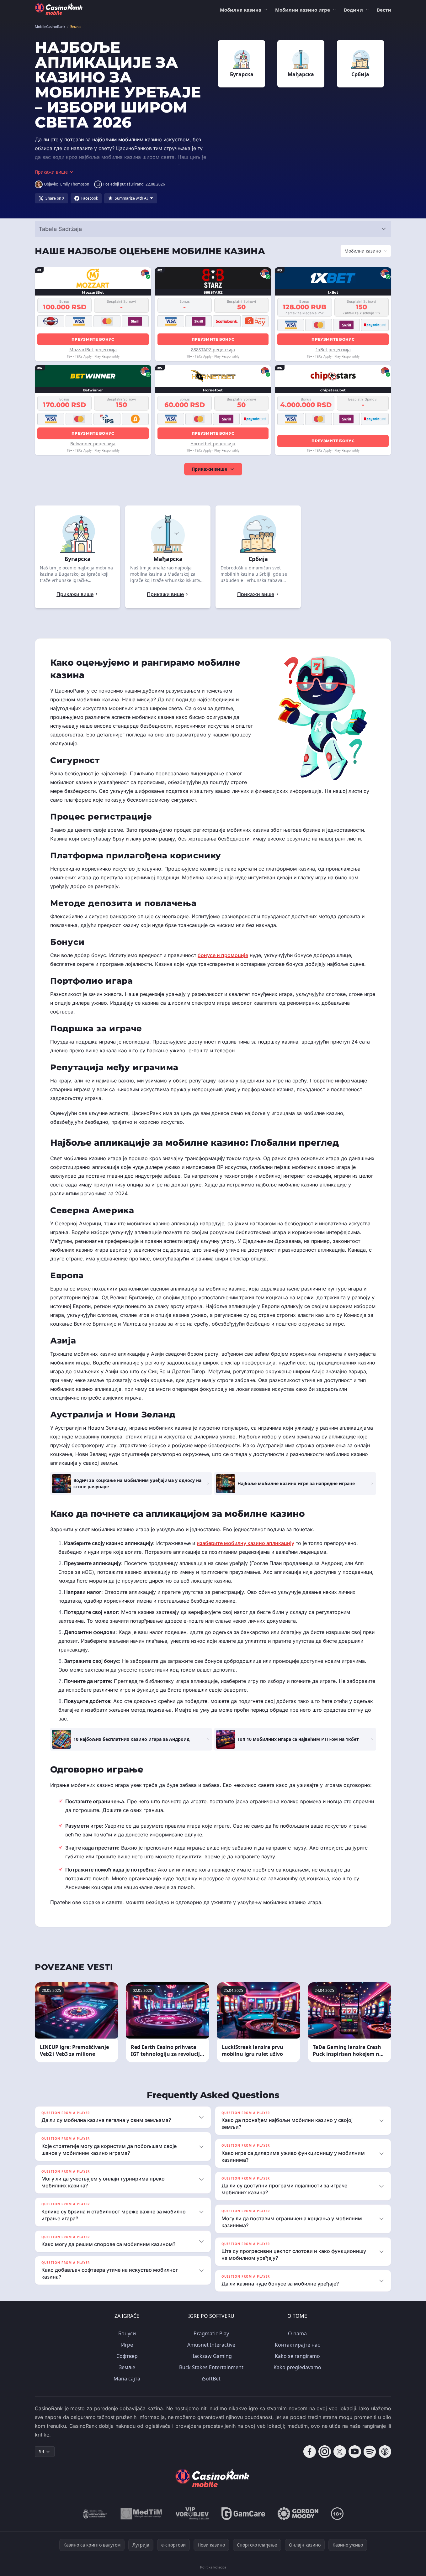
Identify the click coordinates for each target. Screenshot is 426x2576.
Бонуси (127, 2333)
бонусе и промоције (223, 955)
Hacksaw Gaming (211, 2356)
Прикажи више (209, 469)
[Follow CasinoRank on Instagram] (325, 2452)
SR (42, 2451)
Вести (384, 10)
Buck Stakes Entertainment (211, 2367)
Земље (127, 2367)
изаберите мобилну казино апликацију (245, 1543)
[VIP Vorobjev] (192, 2514)
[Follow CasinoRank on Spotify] (370, 2452)
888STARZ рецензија (213, 350)
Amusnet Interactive (211, 2345)
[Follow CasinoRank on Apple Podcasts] (385, 2452)
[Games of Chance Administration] (95, 2514)
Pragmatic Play (211, 2333)
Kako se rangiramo (297, 2356)
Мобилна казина (241, 10)
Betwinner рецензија (93, 444)
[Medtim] (142, 2514)
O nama (297, 2333)
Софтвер (127, 2356)
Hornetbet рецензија (213, 444)
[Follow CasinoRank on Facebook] (310, 2452)
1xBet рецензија (333, 350)
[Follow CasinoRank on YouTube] (355, 2452)
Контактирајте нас (297, 2345)
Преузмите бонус (93, 339)
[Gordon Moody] (298, 2514)
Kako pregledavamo (297, 2367)
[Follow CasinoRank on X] (340, 2452)
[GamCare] (243, 2514)
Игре (127, 2345)
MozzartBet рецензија (93, 350)
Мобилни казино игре (303, 10)
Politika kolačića (213, 2567)
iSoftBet (211, 2379)
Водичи (353, 10)
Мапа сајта (127, 2379)
